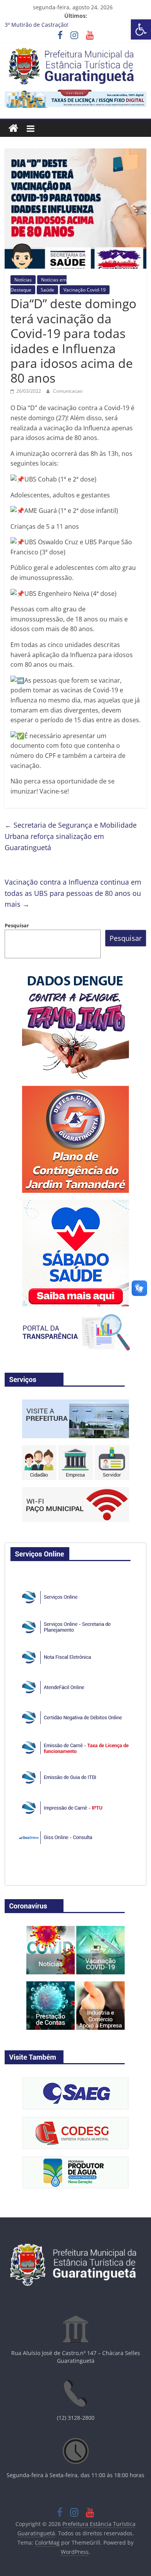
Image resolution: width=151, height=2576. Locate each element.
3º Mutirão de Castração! (37, 25)
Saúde (47, 290)
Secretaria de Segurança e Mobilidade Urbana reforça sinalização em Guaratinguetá (71, 836)
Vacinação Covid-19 (85, 290)
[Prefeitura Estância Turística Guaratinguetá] (13, 129)
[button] (141, 29)
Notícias (23, 280)
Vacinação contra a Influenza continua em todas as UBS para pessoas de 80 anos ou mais (73, 893)
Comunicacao (68, 391)
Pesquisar (17, 925)
